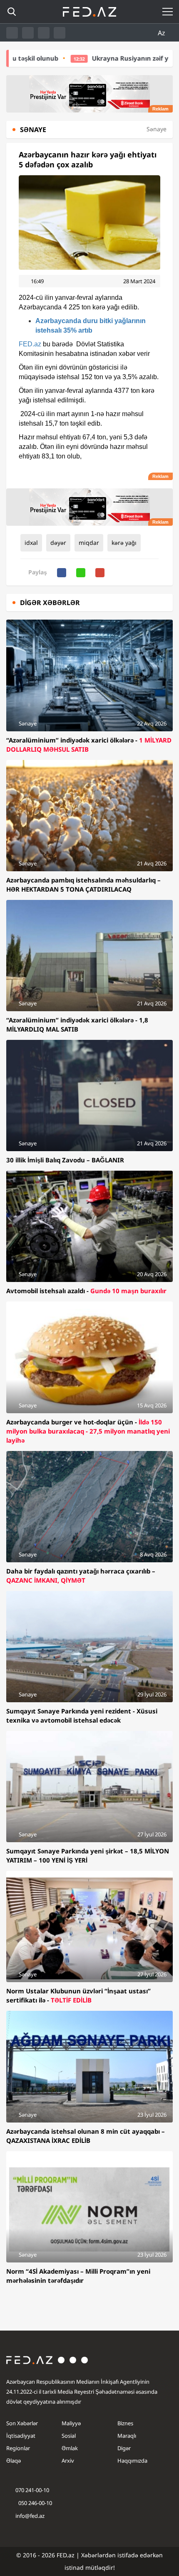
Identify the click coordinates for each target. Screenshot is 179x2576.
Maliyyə (71, 2423)
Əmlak (70, 2448)
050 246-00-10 (35, 2503)
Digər (124, 2448)
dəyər (58, 543)
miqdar (89, 543)
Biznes (125, 2423)
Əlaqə (14, 2461)
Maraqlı (127, 2436)
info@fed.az (30, 2516)
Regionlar (18, 2448)
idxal (31, 543)
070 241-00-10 (32, 2490)
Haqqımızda (132, 2461)
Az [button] (162, 33)
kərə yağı (124, 543)
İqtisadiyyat (21, 2436)
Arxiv (68, 2461)
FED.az (30, 344)
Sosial (69, 2436)
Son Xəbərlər (22, 2423)
